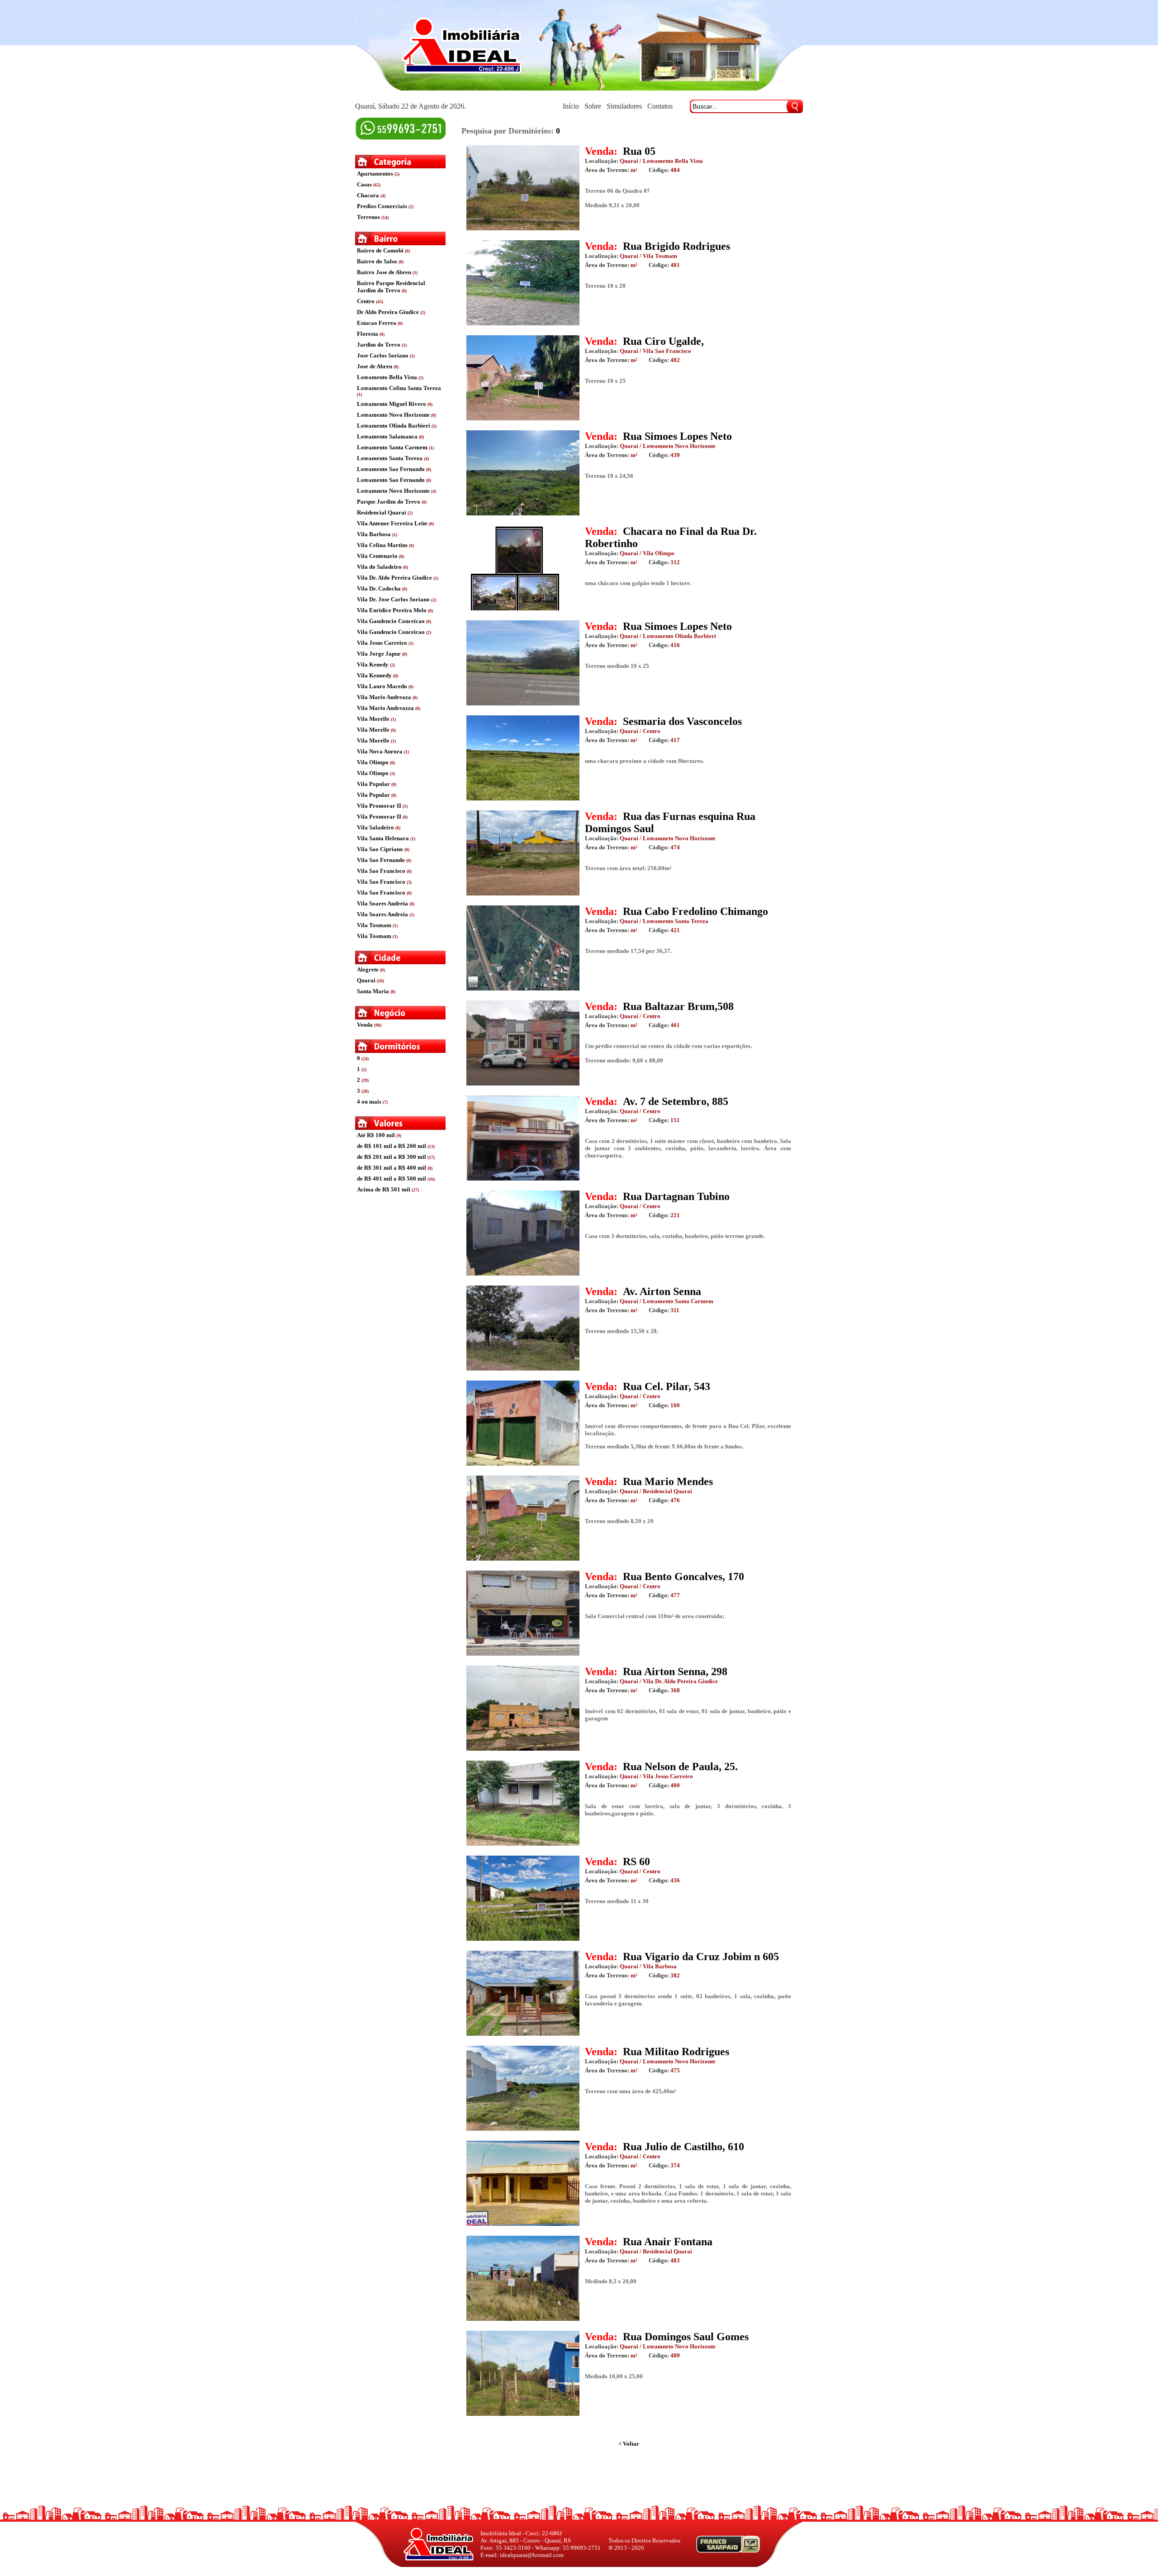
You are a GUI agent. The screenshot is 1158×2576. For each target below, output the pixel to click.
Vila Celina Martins (382, 545)
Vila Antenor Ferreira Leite (392, 523)
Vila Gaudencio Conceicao (391, 621)
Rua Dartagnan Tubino (676, 1196)
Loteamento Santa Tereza (390, 458)
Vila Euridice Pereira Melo (392, 610)
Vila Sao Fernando (381, 860)
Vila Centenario (377, 556)
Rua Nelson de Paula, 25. (680, 1767)
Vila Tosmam (374, 925)
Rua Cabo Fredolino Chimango (695, 911)
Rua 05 (639, 151)
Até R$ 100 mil (376, 1135)
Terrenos (368, 217)
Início (571, 106)
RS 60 (636, 1862)
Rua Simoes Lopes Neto (677, 436)
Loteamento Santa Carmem (392, 447)
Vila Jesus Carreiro (382, 643)
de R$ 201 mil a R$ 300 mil (392, 1157)
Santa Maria (373, 991)
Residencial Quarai (382, 512)
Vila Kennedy (374, 675)
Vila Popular (373, 784)
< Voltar (629, 2444)
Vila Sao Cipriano (380, 849)
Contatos (660, 106)
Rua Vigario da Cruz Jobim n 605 (701, 1957)
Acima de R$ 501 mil (384, 1189)
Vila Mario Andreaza (384, 697)
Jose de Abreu (375, 366)
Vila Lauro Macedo (382, 686)
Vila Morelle (373, 719)
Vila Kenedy (373, 664)
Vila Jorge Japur (379, 654)
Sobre (593, 106)
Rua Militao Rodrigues (676, 2052)
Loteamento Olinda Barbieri (394, 426)
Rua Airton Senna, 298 (675, 1671)
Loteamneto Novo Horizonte (393, 491)
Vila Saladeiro (375, 827)
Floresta (368, 334)
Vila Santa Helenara (383, 838)
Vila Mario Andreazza (385, 708)
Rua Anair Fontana (668, 2242)
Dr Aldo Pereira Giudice (389, 312)
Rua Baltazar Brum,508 (678, 1006)
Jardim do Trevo (379, 345)
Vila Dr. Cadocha (379, 588)
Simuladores (624, 106)
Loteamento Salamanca (387, 436)
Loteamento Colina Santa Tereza (399, 388)
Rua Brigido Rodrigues (676, 246)
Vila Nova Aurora (380, 751)
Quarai (366, 980)
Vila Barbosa (374, 534)
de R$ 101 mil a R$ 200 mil (392, 1146)
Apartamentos (375, 174)
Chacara (368, 195)
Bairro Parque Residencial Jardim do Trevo (391, 287)
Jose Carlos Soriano (383, 355)
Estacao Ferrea (377, 323)
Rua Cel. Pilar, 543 (667, 1386)
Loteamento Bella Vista (387, 377)
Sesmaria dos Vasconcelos (682, 721)
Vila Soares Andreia (382, 903)
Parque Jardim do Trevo (389, 502)
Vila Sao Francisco (381, 871)
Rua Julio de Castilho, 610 (683, 2147)
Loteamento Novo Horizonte (393, 415)
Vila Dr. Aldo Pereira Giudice (394, 578)
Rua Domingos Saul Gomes (686, 2337)
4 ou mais (369, 1102)
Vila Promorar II (379, 806)
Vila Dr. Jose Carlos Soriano (393, 599)
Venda (365, 1025)
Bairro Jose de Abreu (384, 272)
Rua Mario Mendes (668, 1481)
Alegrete (368, 969)
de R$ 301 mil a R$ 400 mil (392, 1168)
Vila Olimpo (373, 762)
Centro (366, 301)
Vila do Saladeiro (379, 567)
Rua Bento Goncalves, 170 (683, 1576)
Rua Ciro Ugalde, (663, 341)
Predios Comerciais (382, 206)
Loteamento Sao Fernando (391, 469)
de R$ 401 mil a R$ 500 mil (392, 1178)
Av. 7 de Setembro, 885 (676, 1101)
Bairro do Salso (377, 261)
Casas (364, 184)
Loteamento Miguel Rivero (392, 404)
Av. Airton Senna (662, 1291)
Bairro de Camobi (380, 250)
